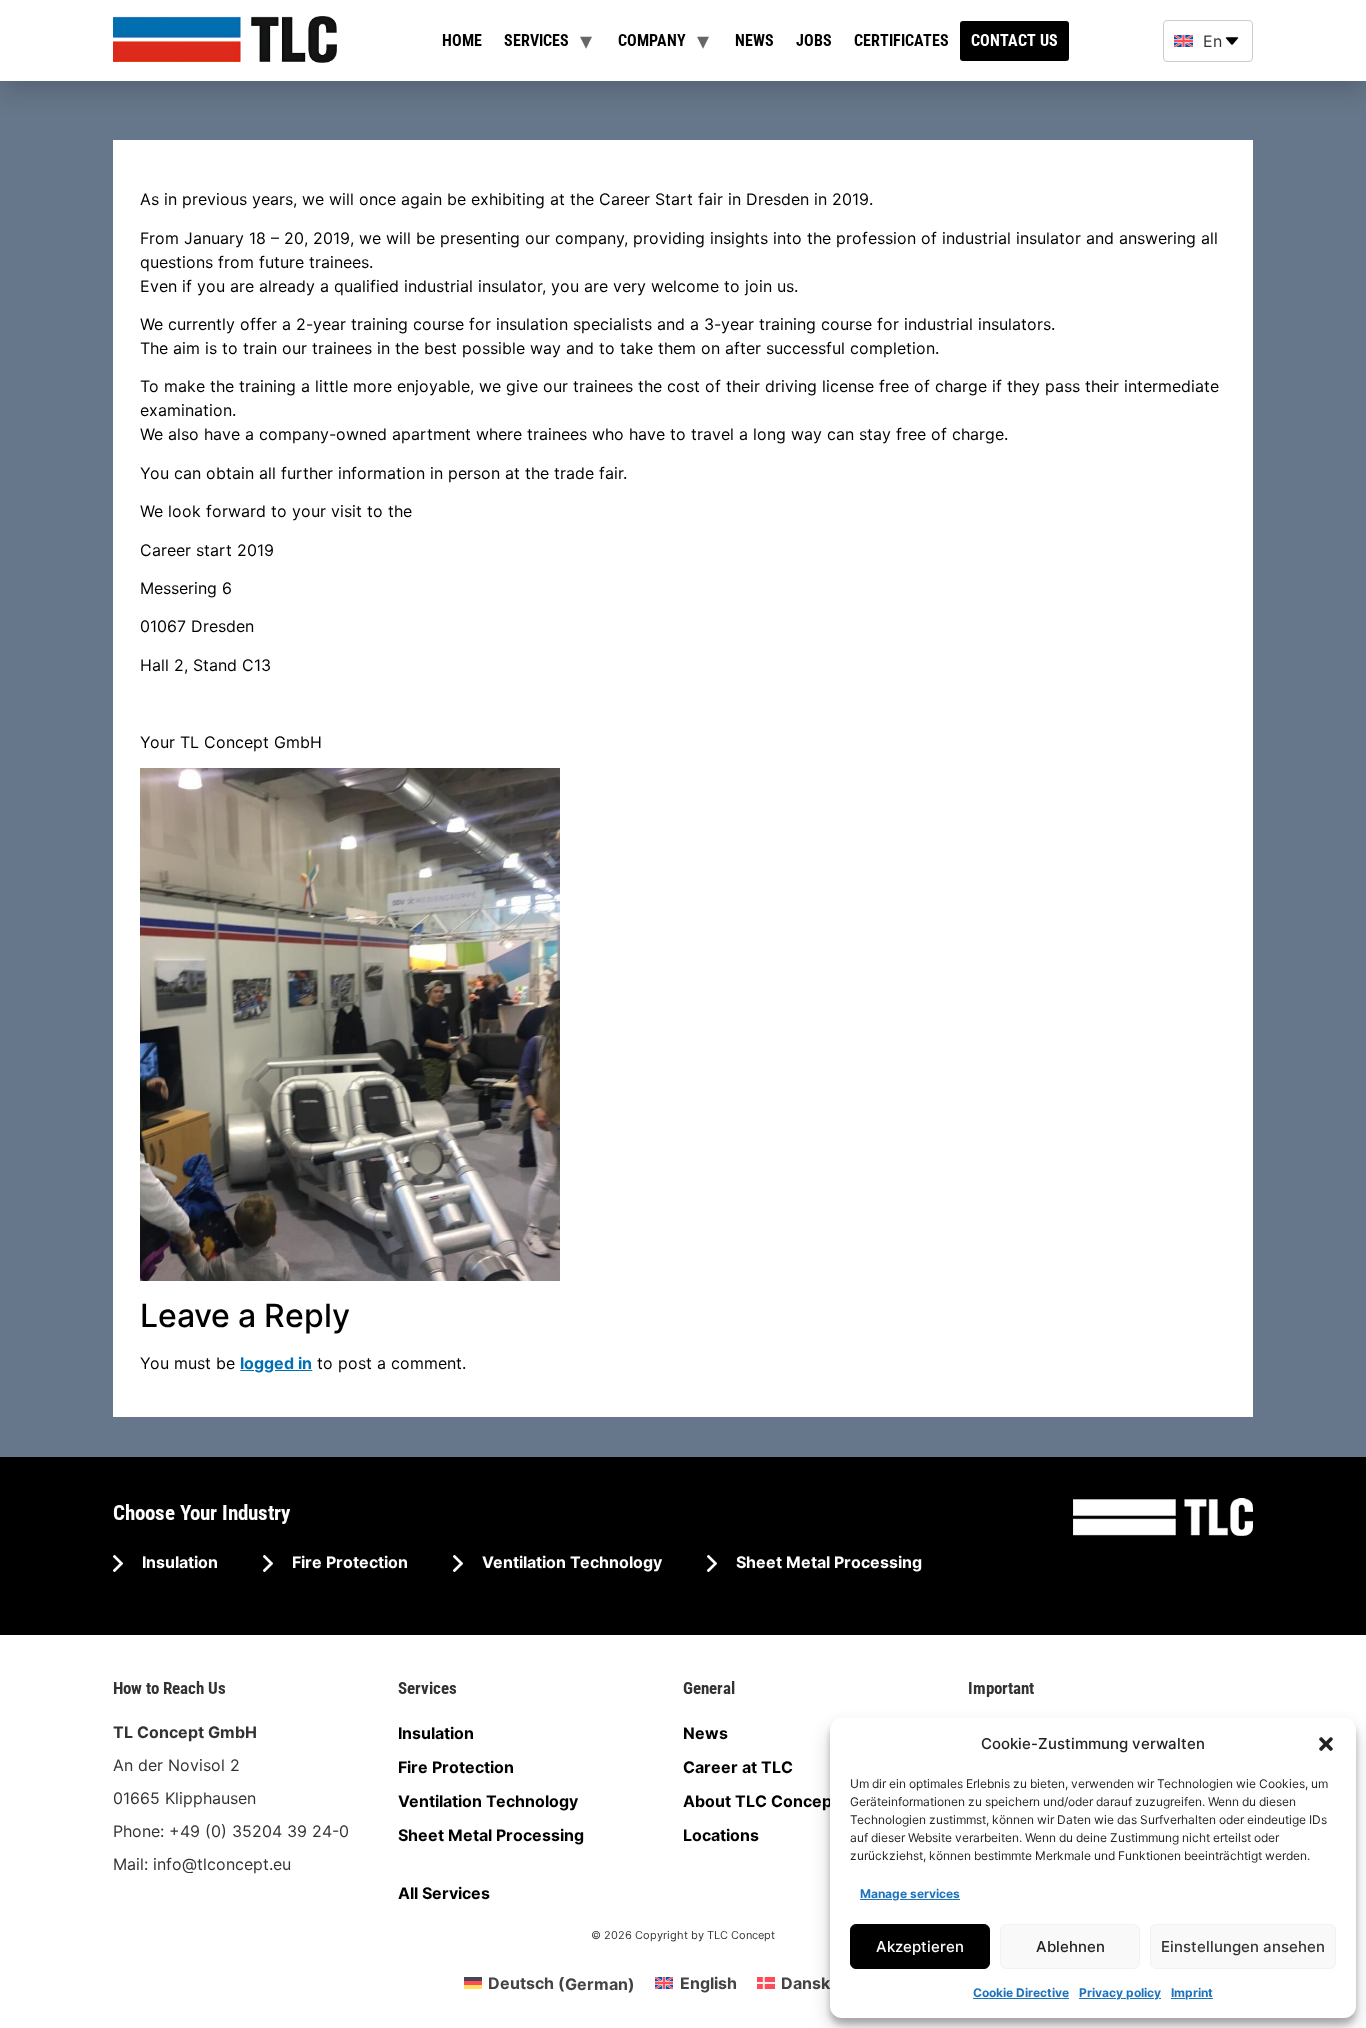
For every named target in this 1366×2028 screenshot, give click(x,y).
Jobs (814, 40)
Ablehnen (1070, 1946)
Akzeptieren (920, 1946)
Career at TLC (738, 1767)
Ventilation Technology (570, 1562)
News (754, 40)
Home (462, 40)
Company (652, 40)
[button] (1326, 1744)
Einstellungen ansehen (1243, 1946)
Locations (721, 1835)
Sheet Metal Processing (827, 1562)
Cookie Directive (1021, 1992)
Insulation (178, 1562)
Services (536, 40)
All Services (444, 1893)
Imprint (1192, 1992)
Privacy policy (1120, 1992)
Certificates (901, 40)
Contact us (1014, 40)
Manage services (910, 1893)
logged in (276, 1363)
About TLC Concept (760, 1801)
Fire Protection (348, 1562)
